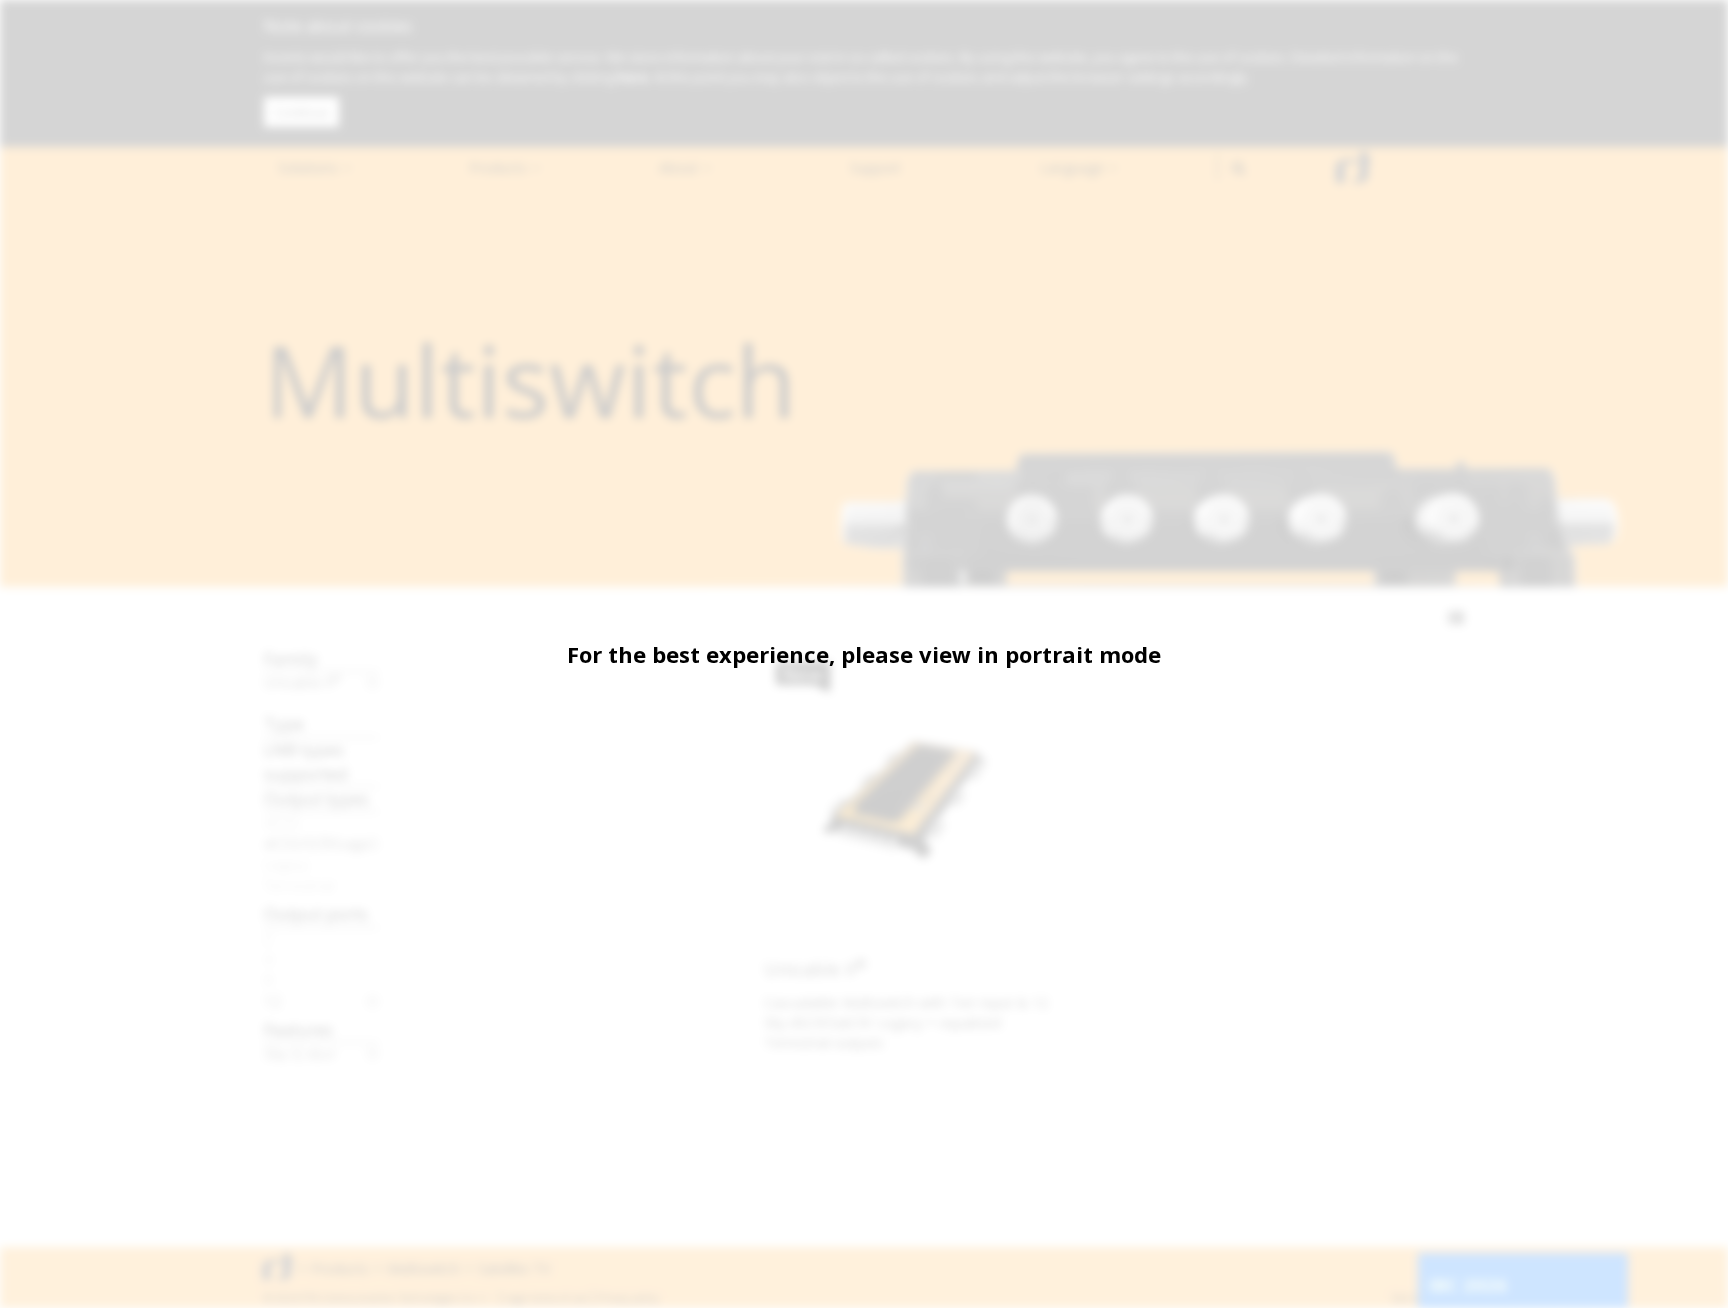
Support (875, 167)
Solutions (310, 167)
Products (500, 167)
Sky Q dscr (300, 1053)
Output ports (316, 913)
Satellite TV (514, 1268)
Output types (316, 798)
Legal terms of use (546, 1298)
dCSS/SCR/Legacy (321, 843)
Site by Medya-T (1427, 1298)
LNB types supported (306, 761)
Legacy (286, 864)
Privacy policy (628, 1298)
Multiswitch (423, 1268)
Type (284, 723)
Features (298, 1029)
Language (1074, 167)
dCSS (282, 822)
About (680, 167)
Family (291, 658)
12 (273, 1001)
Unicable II (302, 682)
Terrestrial (299, 885)
